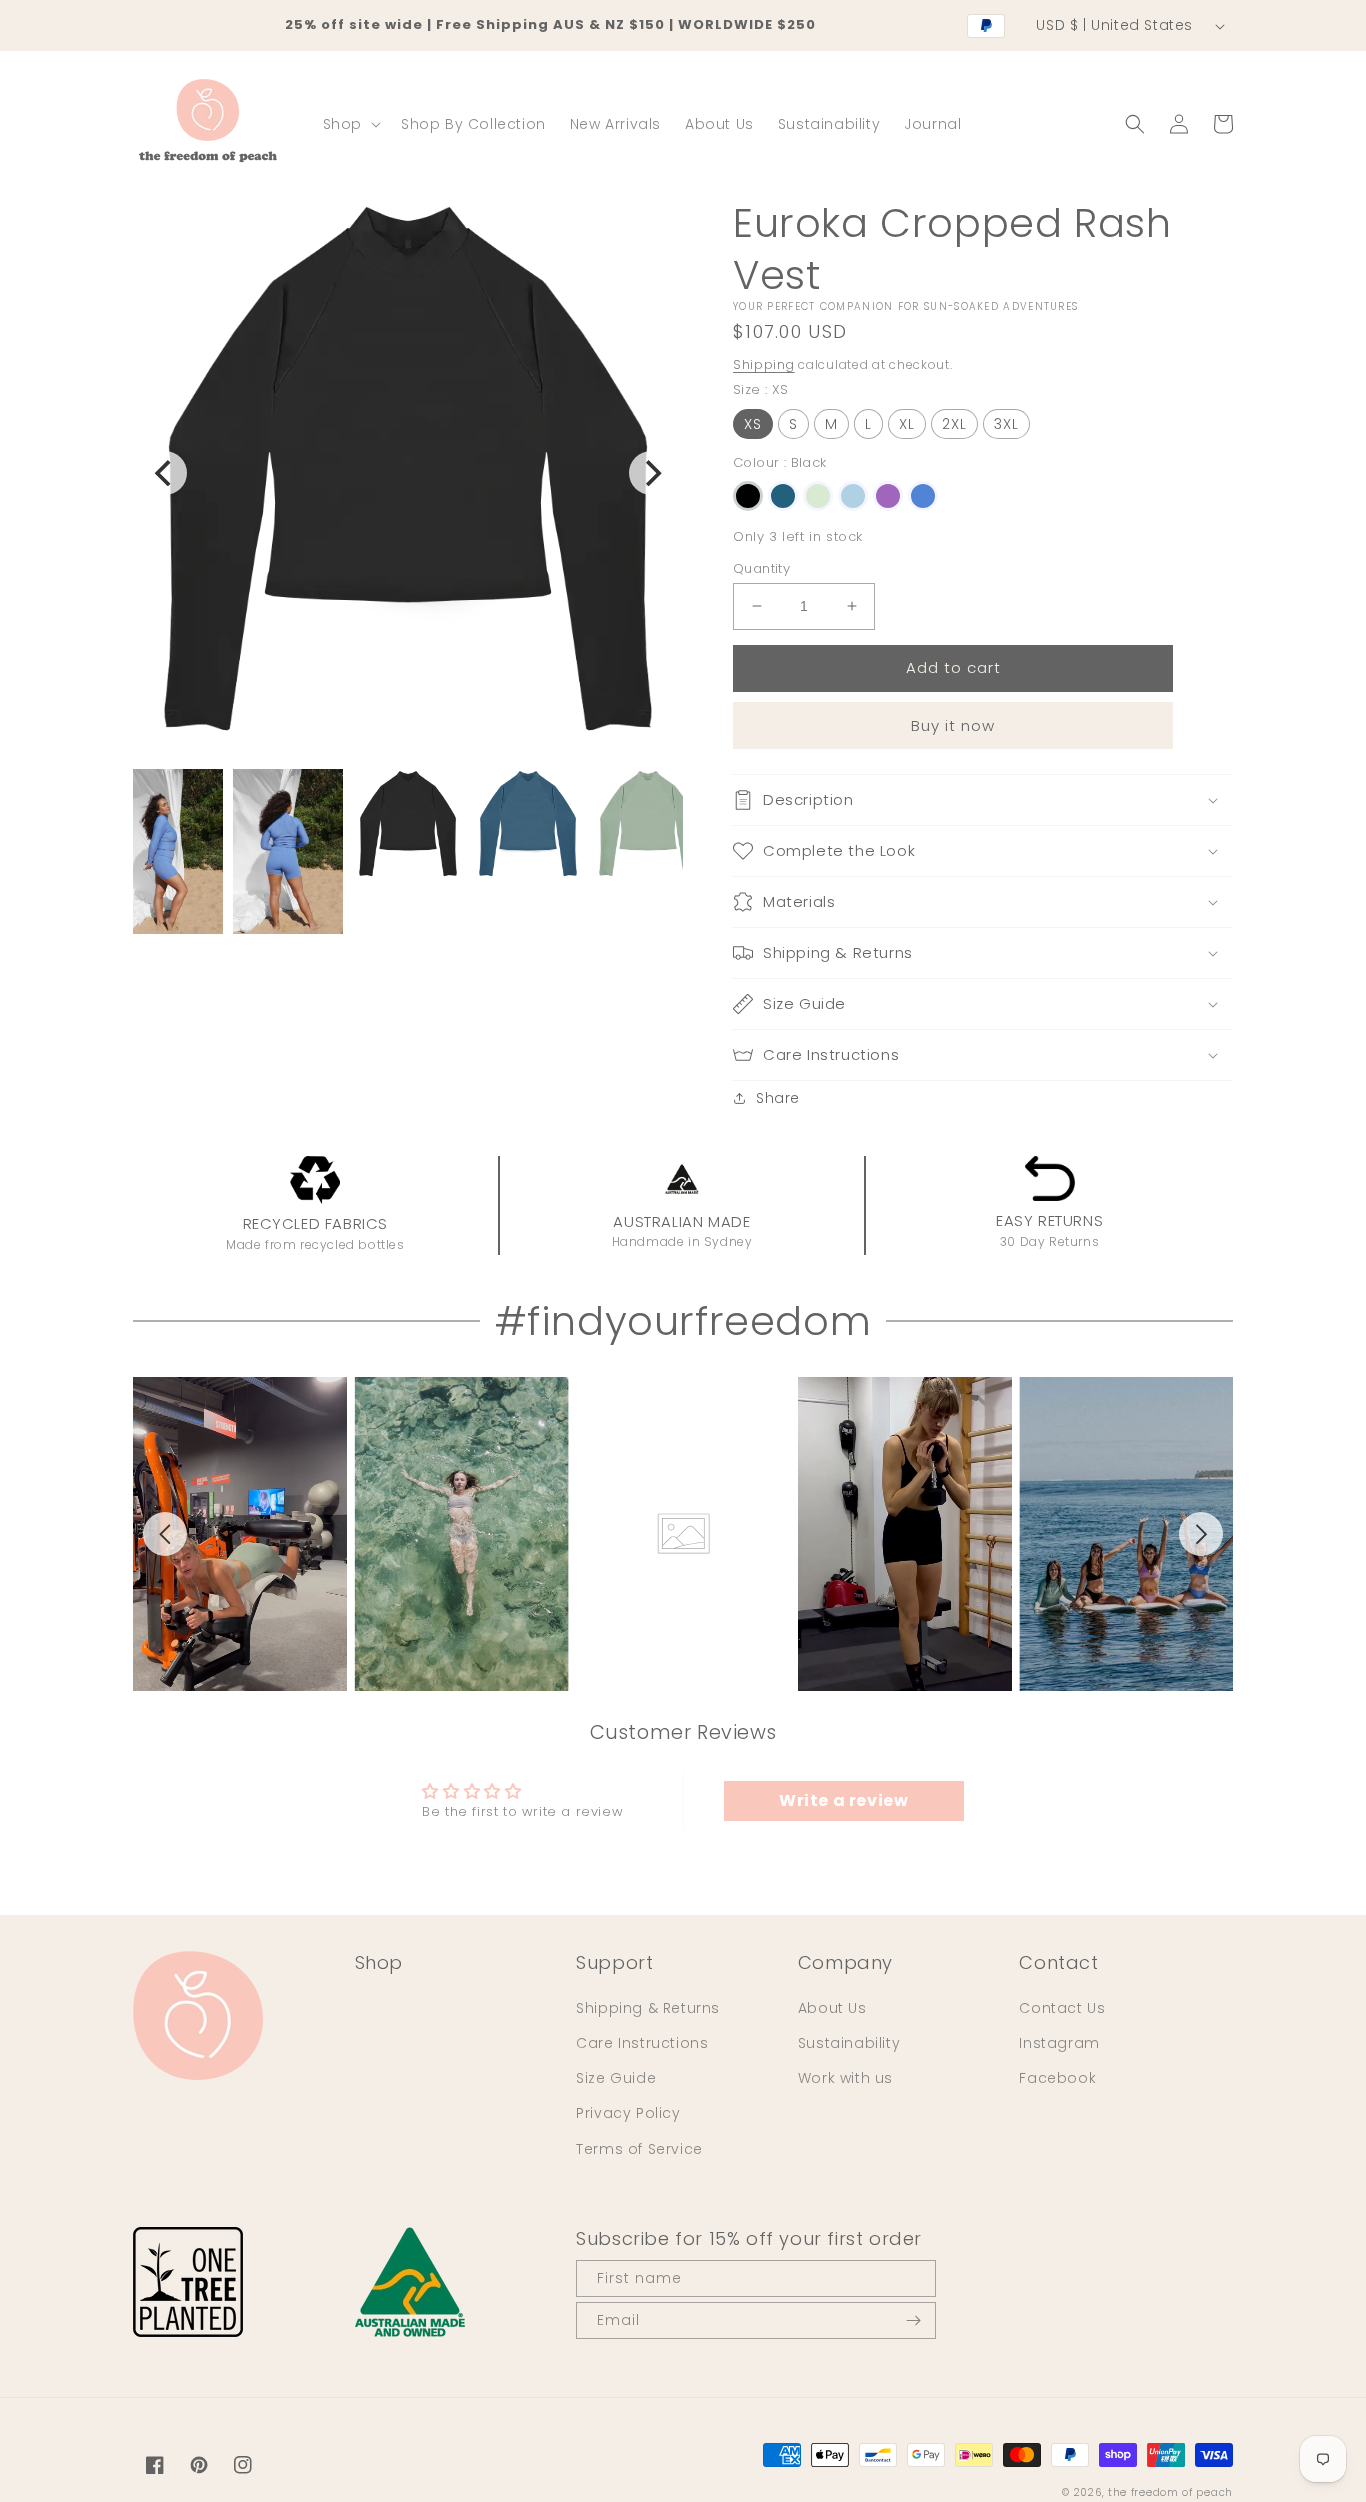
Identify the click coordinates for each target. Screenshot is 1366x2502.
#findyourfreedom (683, 1321)
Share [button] (778, 1098)
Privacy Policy (628, 2113)
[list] (683, 1534)
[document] (408, 473)
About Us (832, 2008)
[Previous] (165, 473)
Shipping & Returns (648, 2008)
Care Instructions (642, 2043)
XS (753, 424)
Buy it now (953, 725)
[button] (350, 124)
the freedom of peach (1170, 2492)
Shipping (764, 364)
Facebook (1057, 2078)
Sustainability (849, 2043)
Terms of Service (639, 2149)
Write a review (843, 1800)
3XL (1006, 424)
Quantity (761, 568)
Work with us (845, 2078)
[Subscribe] (913, 2320)
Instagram (1059, 2043)
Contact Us (1062, 2008)
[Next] (651, 473)
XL (907, 424)
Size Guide (616, 2078)
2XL (954, 424)
